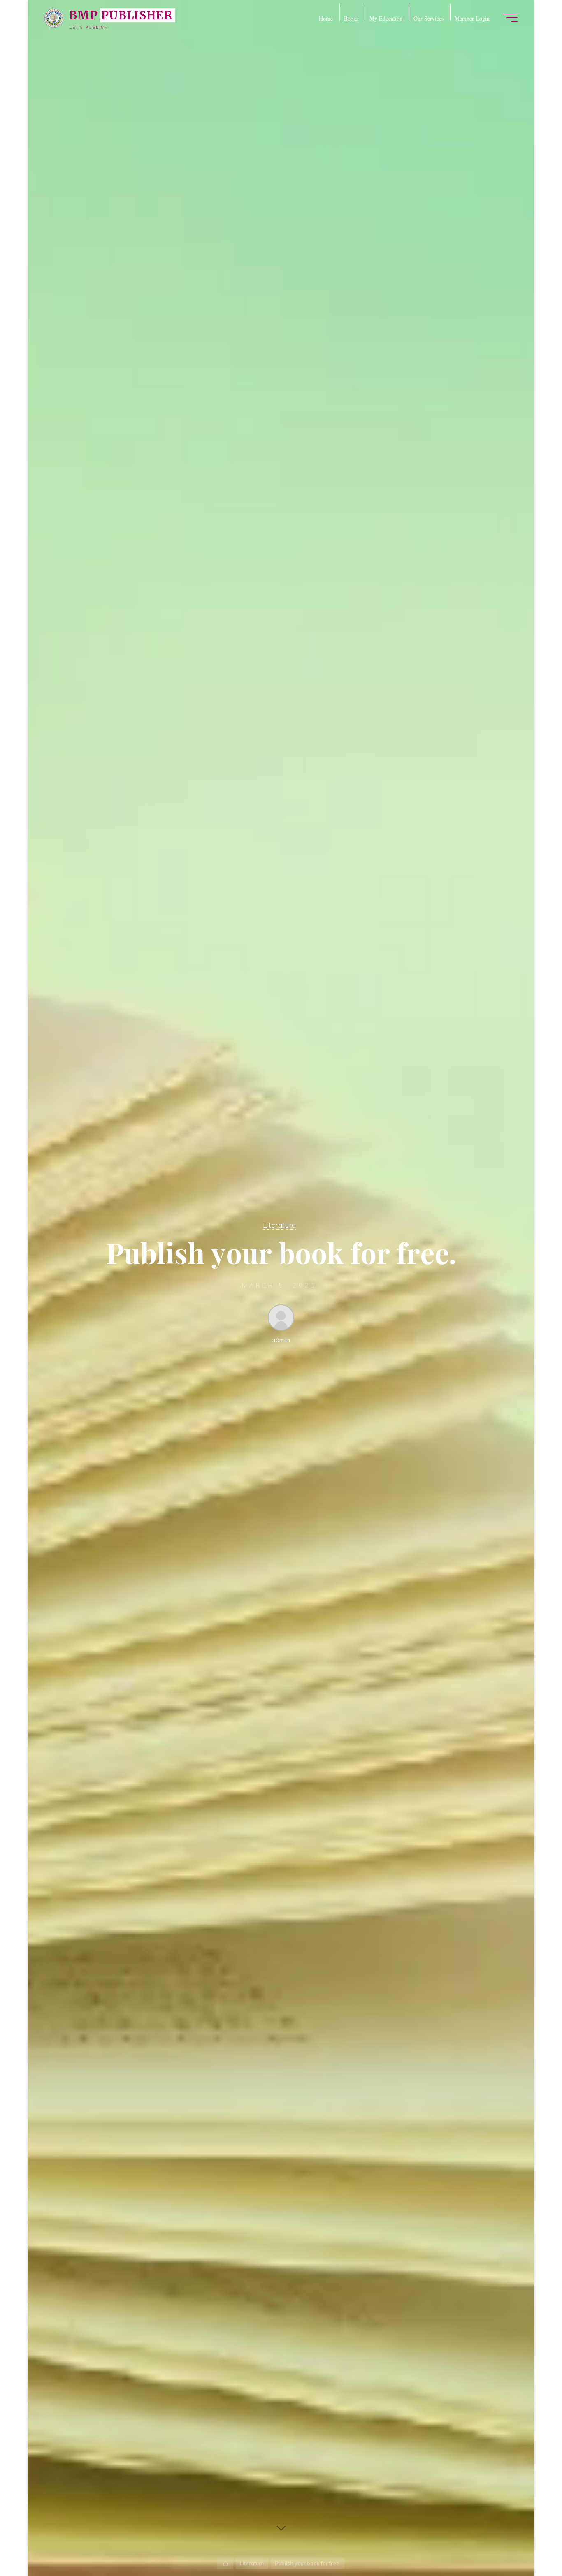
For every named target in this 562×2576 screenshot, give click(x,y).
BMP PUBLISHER (121, 15)
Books (351, 17)
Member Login (472, 17)
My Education (386, 17)
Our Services (428, 17)
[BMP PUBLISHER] (54, 17)
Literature (279, 1225)
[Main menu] (510, 18)
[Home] (225, 2563)
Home (326, 17)
